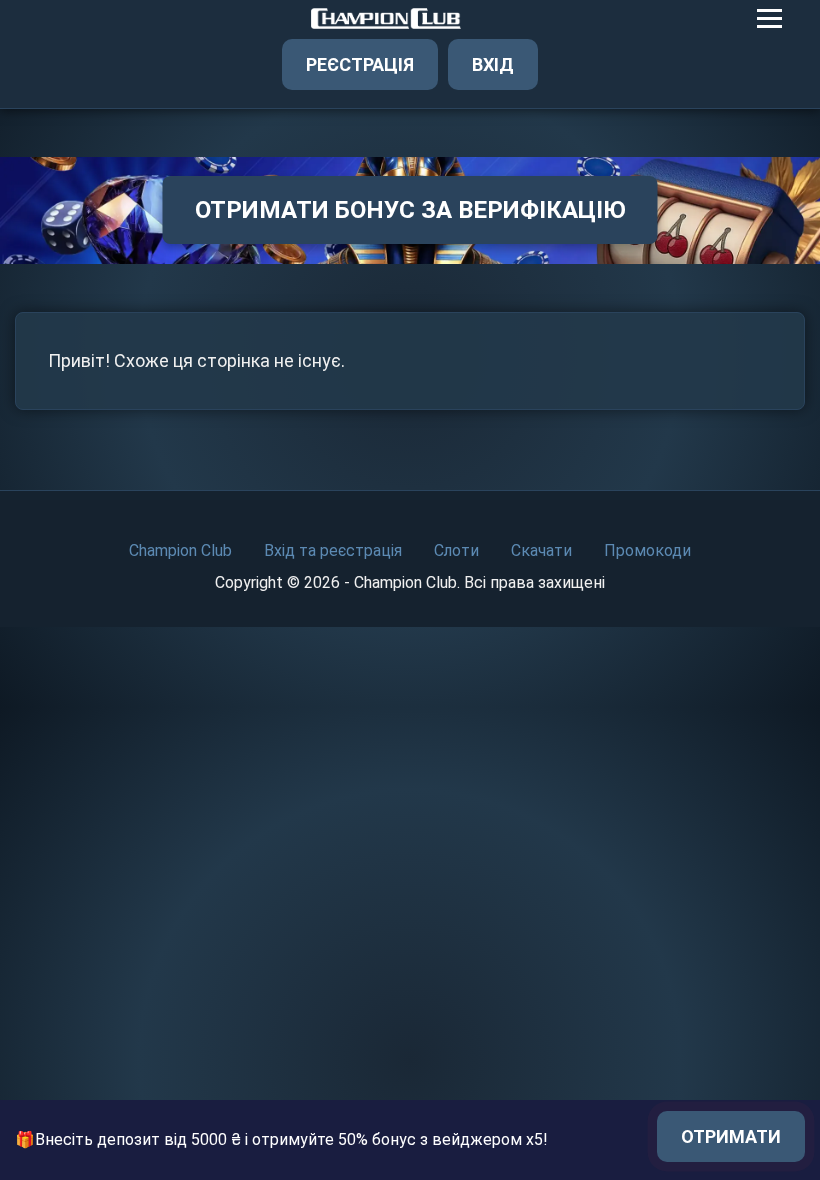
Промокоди (647, 550)
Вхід (493, 64)
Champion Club (180, 550)
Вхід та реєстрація (333, 550)
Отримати (731, 1136)
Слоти (456, 550)
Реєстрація (360, 64)
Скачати (541, 550)
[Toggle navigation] (769, 18)
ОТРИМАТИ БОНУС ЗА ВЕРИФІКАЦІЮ (410, 210)
